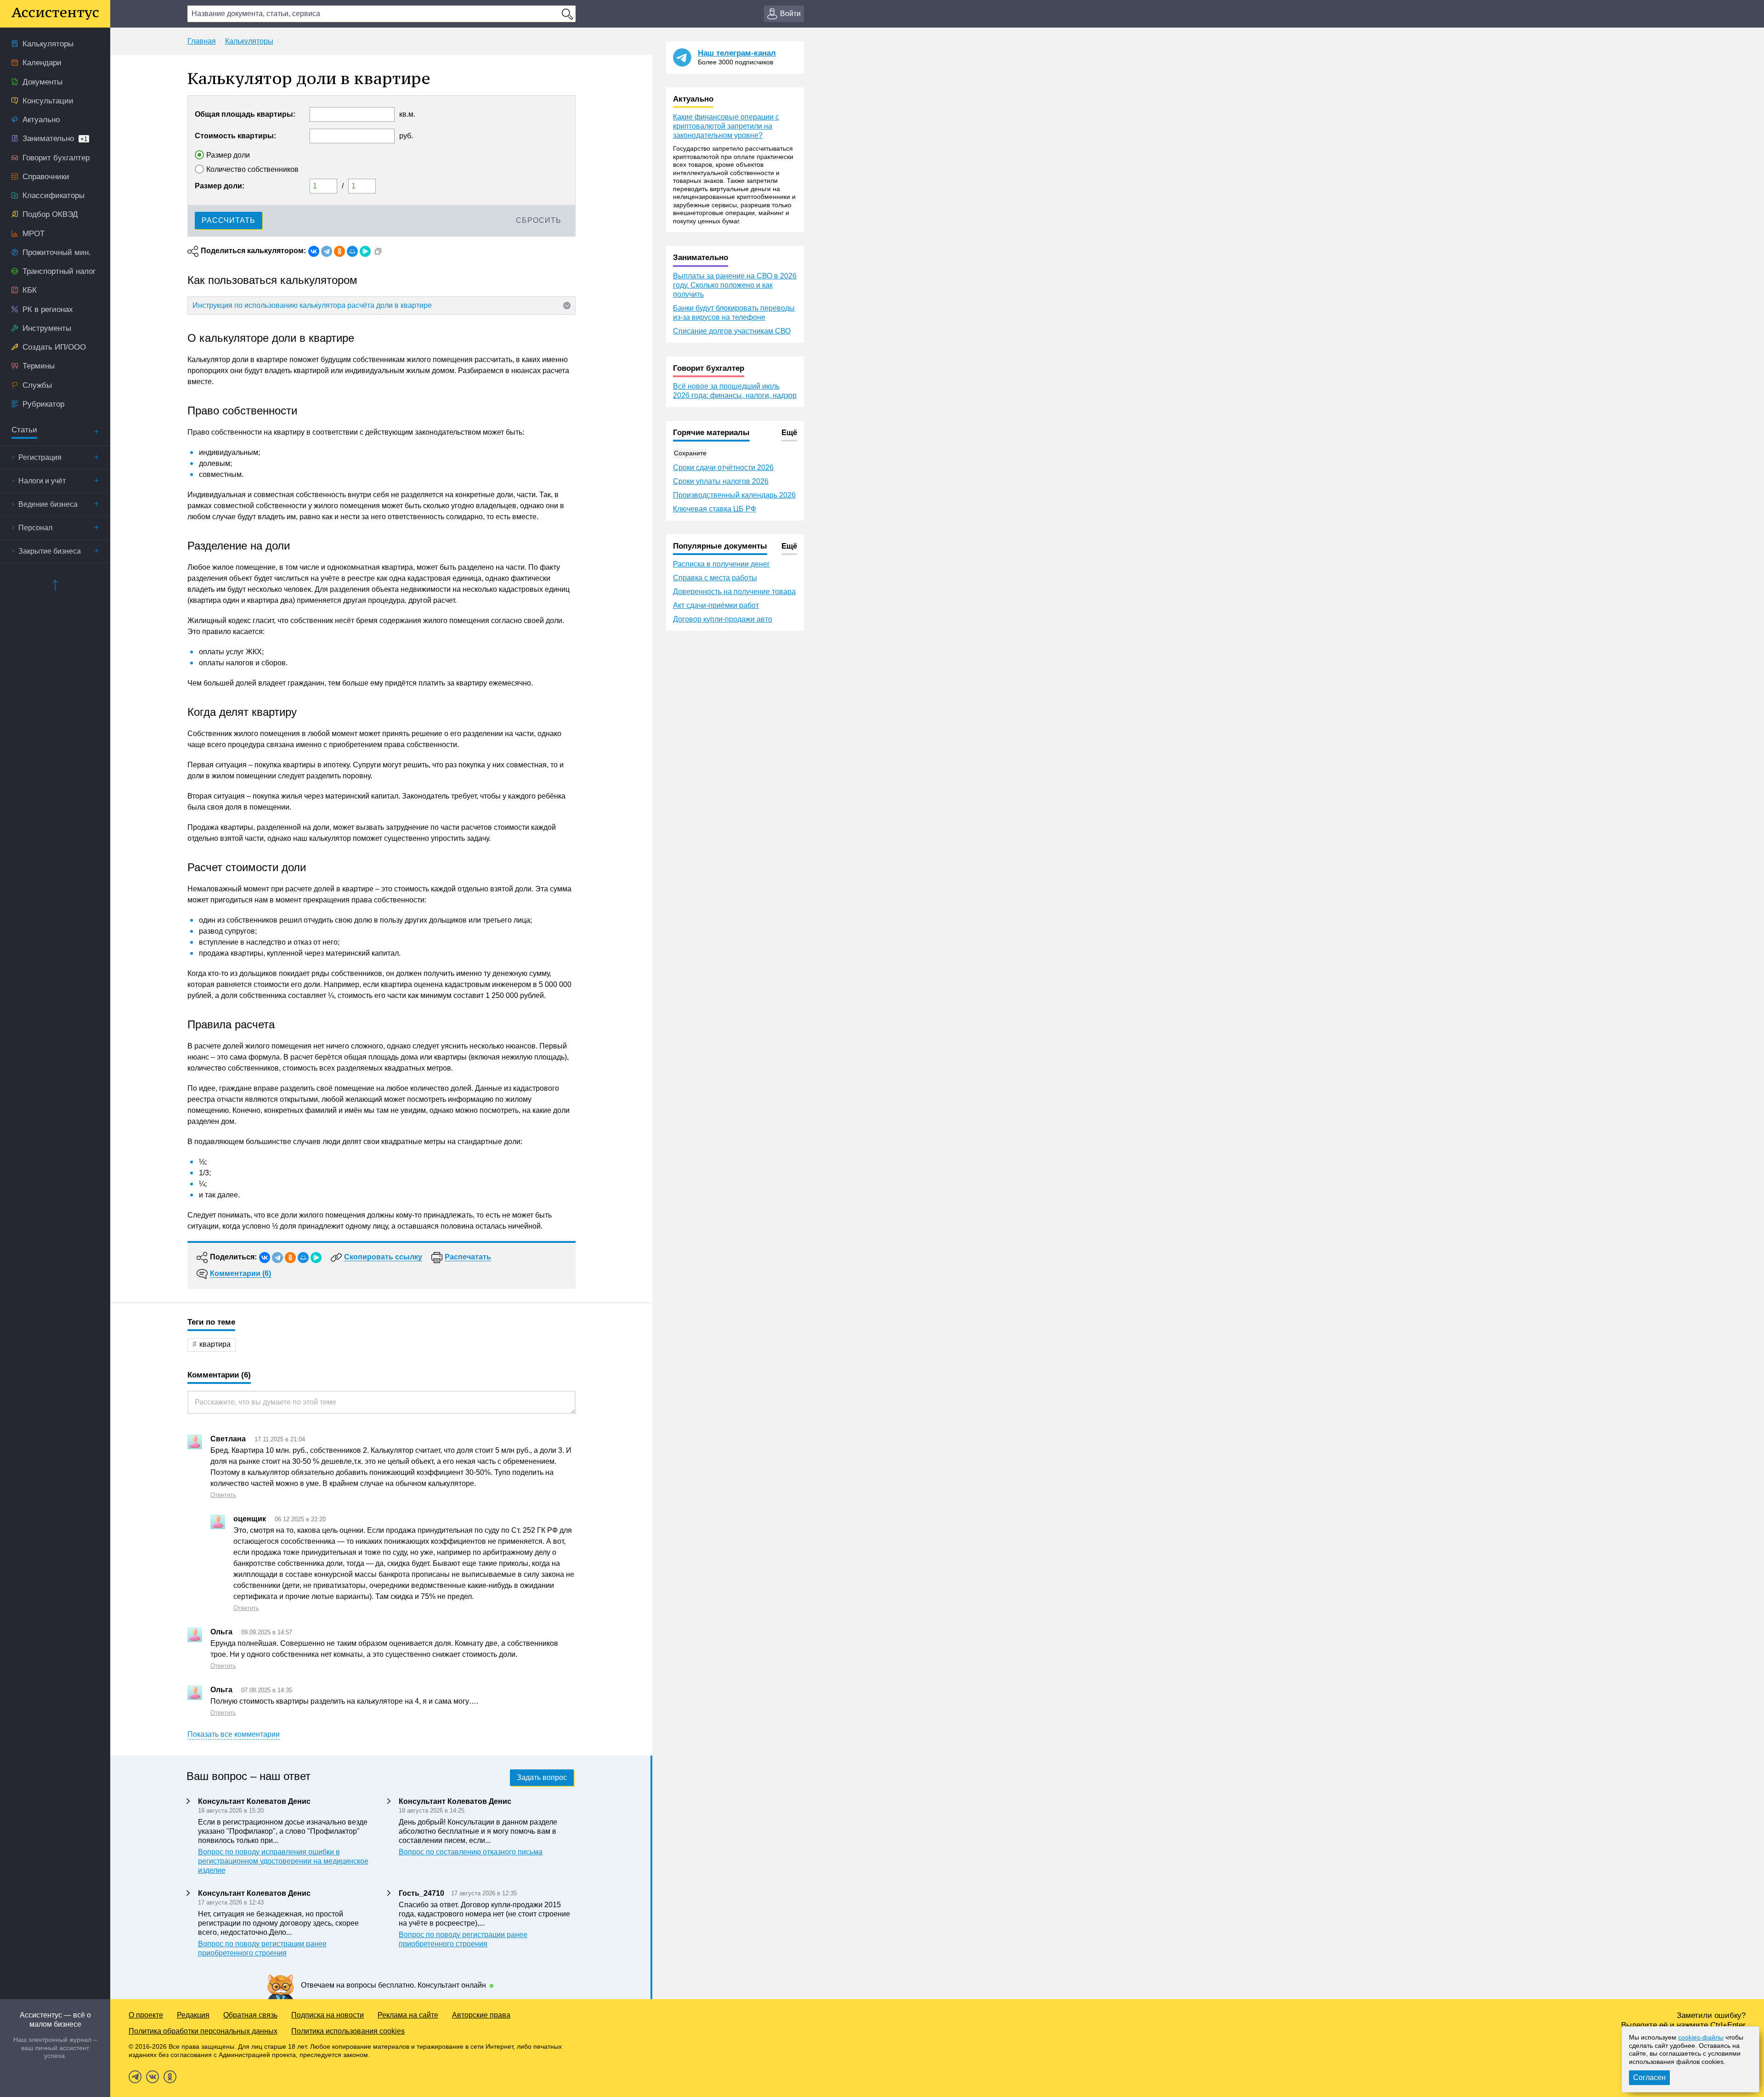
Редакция (193, 2015)
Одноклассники (170, 2077)
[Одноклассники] (339, 251)
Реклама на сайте (408, 2015)
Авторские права (481, 2015)
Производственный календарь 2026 (734, 495)
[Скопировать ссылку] (378, 251)
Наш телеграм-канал (737, 53)
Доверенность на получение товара (734, 592)
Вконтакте (153, 2077)
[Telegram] (327, 251)
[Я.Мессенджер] (365, 251)
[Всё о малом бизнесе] (55, 14)
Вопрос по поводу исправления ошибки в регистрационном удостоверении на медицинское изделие (283, 1861)
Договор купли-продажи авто (723, 619)
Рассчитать (229, 220)
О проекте (146, 2015)
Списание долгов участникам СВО (732, 331)
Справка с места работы (715, 578)
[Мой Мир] (352, 251)
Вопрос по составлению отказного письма (471, 1852)
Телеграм (135, 2077)
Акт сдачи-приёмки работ (716, 605)
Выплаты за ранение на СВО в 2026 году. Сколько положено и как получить (735, 285)
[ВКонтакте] (314, 251)
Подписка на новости (328, 2015)
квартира (215, 1344)
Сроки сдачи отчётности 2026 (723, 468)
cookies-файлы (1701, 2037)
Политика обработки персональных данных (203, 2031)
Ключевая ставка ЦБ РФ (715, 509)
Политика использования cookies (348, 2031)
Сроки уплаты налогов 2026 (721, 481)
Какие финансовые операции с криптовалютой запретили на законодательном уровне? (726, 126)
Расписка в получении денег (721, 564)
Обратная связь (250, 2015)
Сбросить (539, 220)
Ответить (223, 1495)
